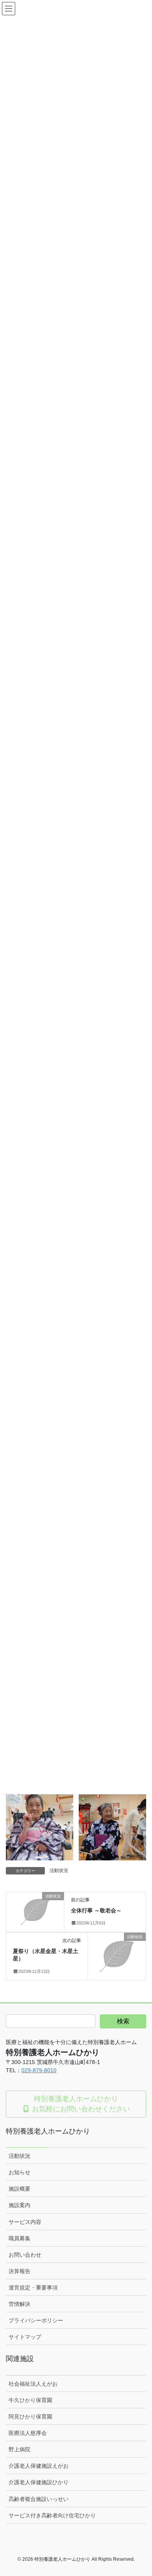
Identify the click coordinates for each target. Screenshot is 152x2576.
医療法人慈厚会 (28, 2433)
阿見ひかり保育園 (30, 2417)
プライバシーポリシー (36, 2320)
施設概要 (19, 2189)
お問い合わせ (25, 2255)
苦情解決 (19, 2304)
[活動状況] (35, 1909)
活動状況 (59, 1871)
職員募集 (19, 2238)
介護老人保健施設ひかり (39, 2482)
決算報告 (19, 2271)
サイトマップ (25, 2337)
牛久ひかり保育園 (30, 2400)
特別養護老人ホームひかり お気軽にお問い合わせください (80, 2104)
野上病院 (19, 2449)
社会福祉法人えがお (33, 2384)
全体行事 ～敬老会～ (96, 1910)
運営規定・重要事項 (33, 2288)
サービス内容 (25, 2222)
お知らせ (19, 2172)
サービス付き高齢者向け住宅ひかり (52, 2515)
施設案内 (19, 2205)
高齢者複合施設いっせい (39, 2499)
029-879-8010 (39, 2070)
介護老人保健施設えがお (39, 2466)
